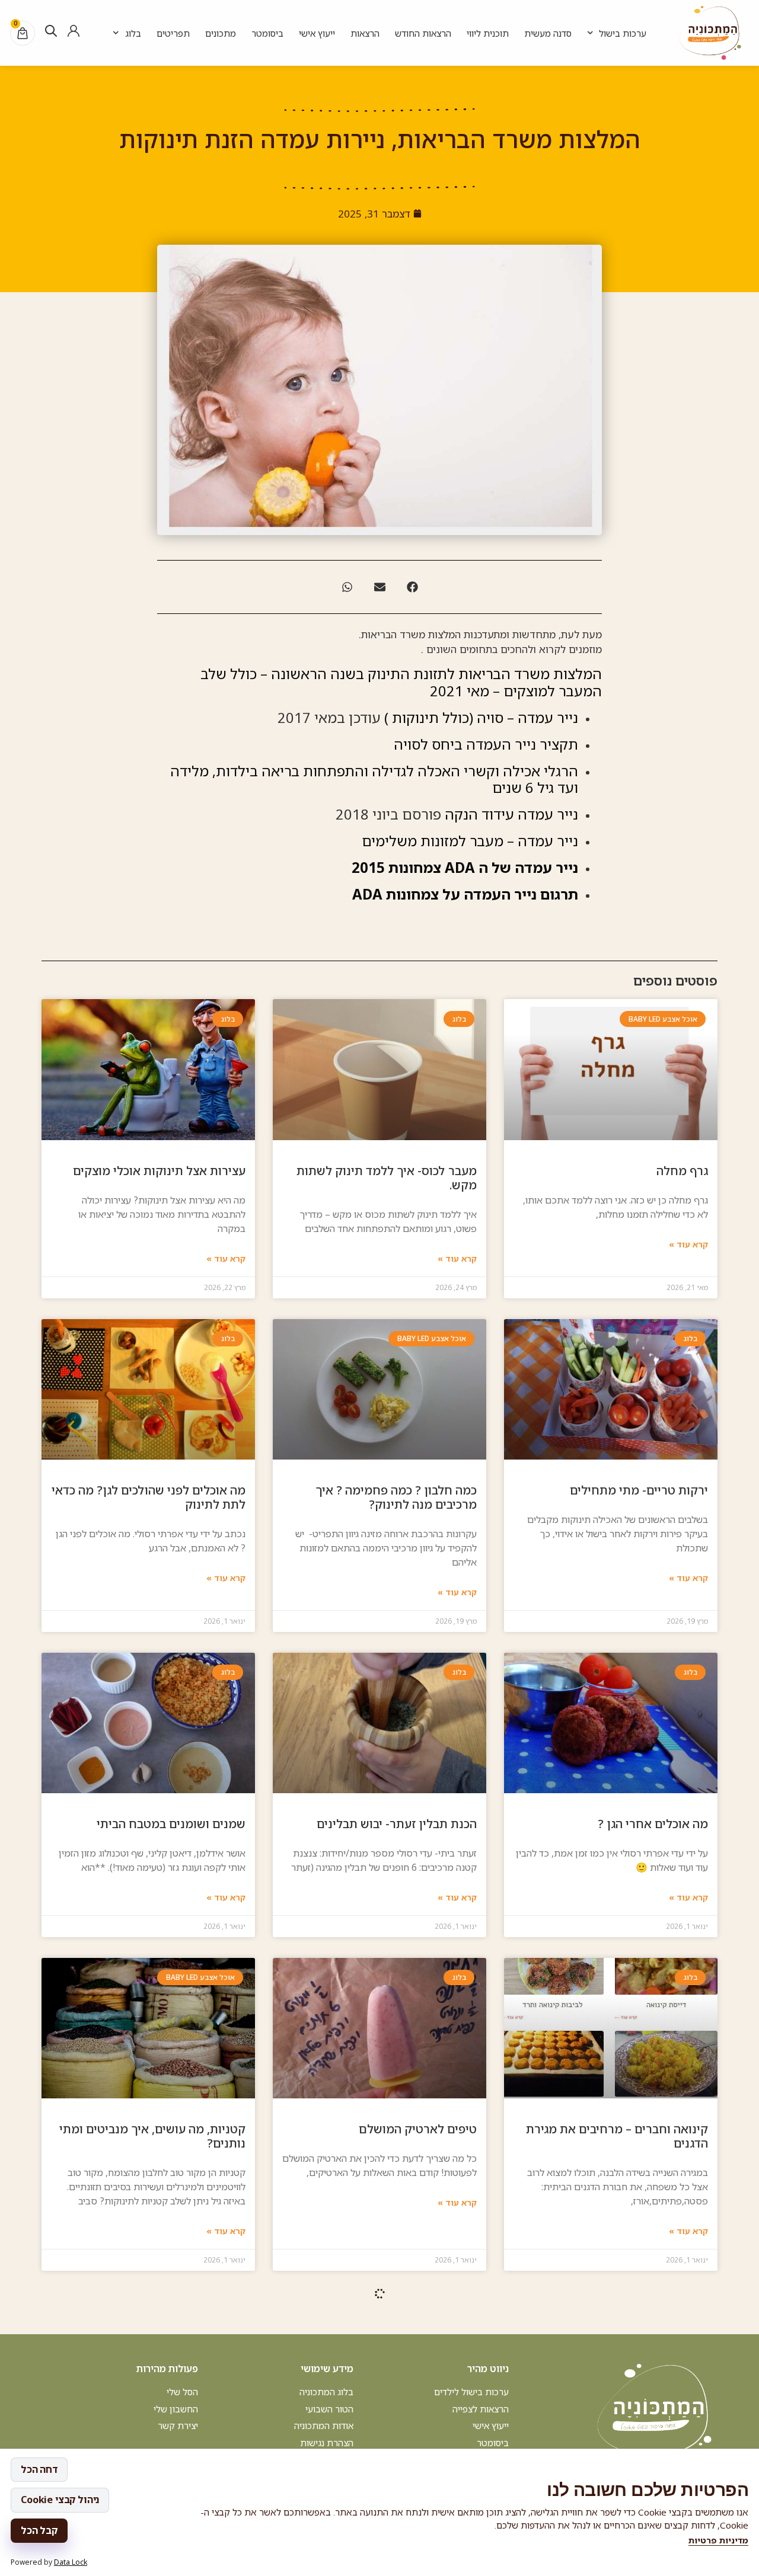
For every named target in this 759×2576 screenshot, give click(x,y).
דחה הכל (39, 2469)
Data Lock (71, 2562)
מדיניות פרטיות (718, 2540)
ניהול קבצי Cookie (60, 2500)
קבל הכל (39, 2530)
